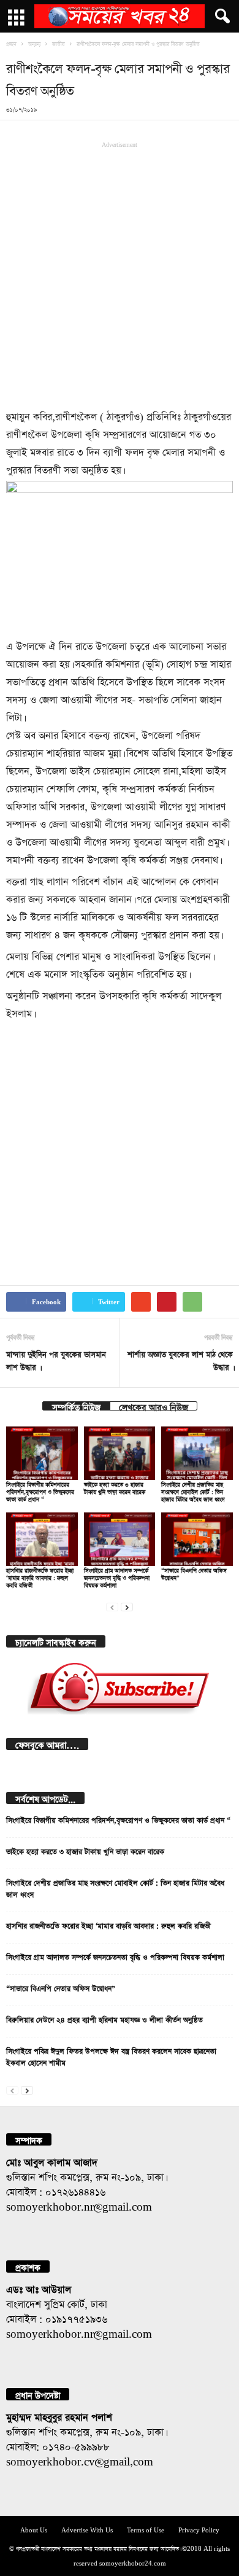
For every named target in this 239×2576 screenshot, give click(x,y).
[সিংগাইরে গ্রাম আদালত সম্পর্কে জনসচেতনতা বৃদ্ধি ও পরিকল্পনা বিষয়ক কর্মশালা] (120, 1539)
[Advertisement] (120, 274)
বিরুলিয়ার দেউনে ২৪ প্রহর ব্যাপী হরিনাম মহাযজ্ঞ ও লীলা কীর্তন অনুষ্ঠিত (104, 2018)
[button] (220, 17)
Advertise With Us (87, 2529)
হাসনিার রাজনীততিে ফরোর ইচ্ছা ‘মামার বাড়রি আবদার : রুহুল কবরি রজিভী (40, 1577)
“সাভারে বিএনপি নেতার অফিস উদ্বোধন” (61, 1987)
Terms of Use (146, 2529)
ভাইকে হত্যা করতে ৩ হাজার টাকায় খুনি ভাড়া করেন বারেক (85, 1850)
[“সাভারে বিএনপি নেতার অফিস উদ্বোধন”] (197, 1539)
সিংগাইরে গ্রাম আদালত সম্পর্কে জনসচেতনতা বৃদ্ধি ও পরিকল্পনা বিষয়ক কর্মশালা (117, 1577)
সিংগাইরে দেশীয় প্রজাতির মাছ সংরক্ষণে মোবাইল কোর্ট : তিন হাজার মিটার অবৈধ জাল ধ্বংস (193, 1491)
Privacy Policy (199, 2529)
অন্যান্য (34, 43)
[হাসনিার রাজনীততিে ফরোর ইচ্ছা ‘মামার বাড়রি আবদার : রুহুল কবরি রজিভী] (42, 1539)
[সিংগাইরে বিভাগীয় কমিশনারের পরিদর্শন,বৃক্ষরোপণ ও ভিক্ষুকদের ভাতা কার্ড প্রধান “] (42, 1453)
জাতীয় (59, 43)
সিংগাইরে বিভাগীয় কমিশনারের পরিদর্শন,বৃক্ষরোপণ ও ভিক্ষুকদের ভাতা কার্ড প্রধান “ (40, 1491)
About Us (34, 2529)
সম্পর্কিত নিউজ (76, 1406)
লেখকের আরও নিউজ (154, 1406)
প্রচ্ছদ (11, 43)
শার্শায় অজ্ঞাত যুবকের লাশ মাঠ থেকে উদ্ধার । (180, 1360)
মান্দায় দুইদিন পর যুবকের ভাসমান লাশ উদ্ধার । (56, 1360)
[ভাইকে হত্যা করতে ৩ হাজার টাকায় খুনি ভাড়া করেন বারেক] (120, 1453)
